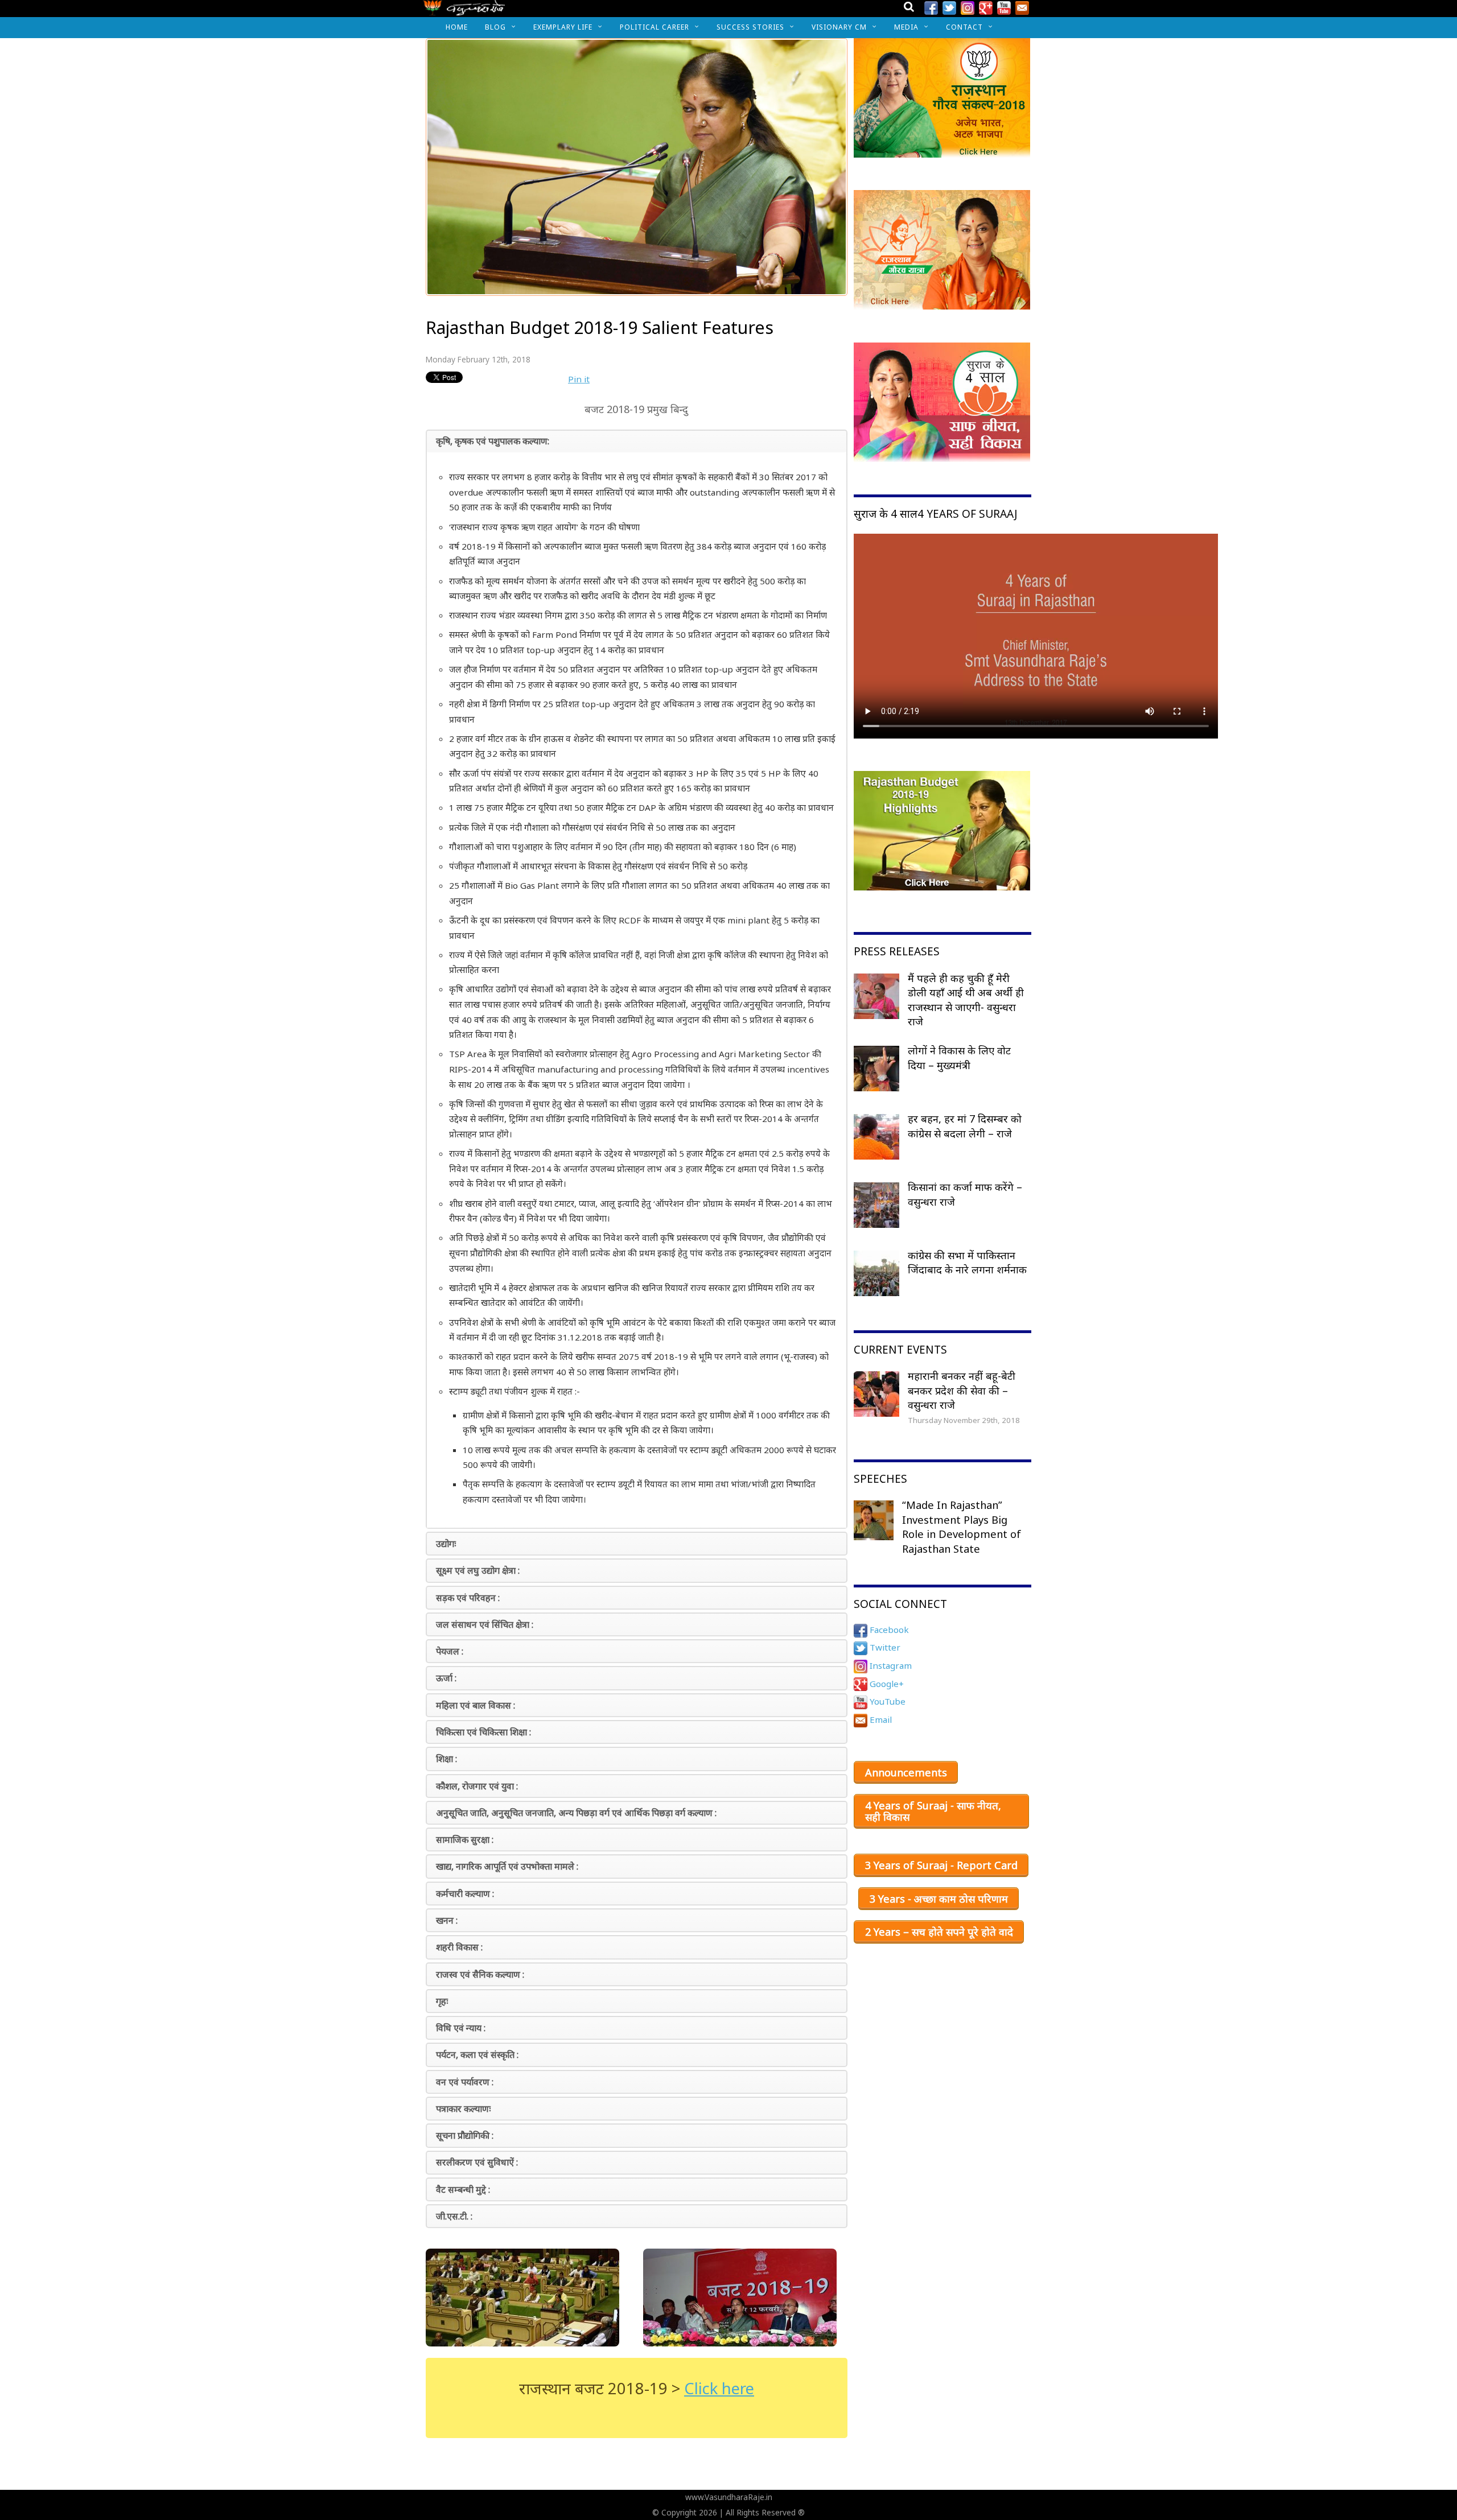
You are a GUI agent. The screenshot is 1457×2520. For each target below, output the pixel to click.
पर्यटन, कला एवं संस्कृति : (477, 2055)
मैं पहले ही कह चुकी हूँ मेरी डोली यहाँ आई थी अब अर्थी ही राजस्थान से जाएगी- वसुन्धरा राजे (966, 1000)
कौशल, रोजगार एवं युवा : (477, 1786)
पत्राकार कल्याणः (463, 2109)
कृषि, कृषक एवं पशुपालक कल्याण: (493, 441)
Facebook (888, 1630)
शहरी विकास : (459, 1947)
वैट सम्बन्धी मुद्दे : (463, 2189)
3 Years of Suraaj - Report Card (941, 1865)
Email (880, 1719)
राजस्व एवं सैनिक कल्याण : (480, 1974)
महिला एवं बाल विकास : (476, 1705)
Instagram (890, 1665)
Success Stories (750, 27)
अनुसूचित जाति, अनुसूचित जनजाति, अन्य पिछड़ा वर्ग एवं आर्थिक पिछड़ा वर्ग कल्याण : (576, 1813)
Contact (964, 27)
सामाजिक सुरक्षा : (465, 1840)
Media (906, 27)
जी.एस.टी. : (454, 2216)
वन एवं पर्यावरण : (465, 2082)
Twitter (884, 1647)
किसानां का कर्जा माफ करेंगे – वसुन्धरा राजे (965, 1194)
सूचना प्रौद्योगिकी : (465, 2135)
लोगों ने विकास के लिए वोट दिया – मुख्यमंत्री (959, 1058)
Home (457, 27)
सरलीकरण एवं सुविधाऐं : (477, 2162)
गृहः (442, 2001)
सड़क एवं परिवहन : (468, 1598)
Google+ (886, 1684)
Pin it (579, 379)
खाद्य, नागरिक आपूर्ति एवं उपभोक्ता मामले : (507, 1866)
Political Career (655, 27)
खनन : (447, 1920)
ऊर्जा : (446, 1678)
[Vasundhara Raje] (464, 11)
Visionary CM (839, 27)
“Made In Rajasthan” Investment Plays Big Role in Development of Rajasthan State (962, 1527)
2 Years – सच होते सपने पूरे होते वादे (939, 1932)
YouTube (886, 1701)
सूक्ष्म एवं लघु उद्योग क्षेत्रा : (478, 1570)
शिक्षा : (446, 1759)
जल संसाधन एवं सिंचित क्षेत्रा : (485, 1624)
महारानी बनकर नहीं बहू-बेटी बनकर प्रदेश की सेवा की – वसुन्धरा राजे (962, 1390)
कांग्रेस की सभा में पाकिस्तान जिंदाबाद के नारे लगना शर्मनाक (967, 1263)
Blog (495, 27)
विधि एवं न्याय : (461, 2028)
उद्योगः (446, 1544)
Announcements (906, 1772)
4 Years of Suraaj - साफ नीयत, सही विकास (933, 1811)
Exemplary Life (563, 27)
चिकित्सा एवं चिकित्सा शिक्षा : (483, 1732)
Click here (719, 2388)
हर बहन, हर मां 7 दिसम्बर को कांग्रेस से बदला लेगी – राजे (965, 1126)
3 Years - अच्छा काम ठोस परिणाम (939, 1899)
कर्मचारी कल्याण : (465, 1894)
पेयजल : (450, 1651)
